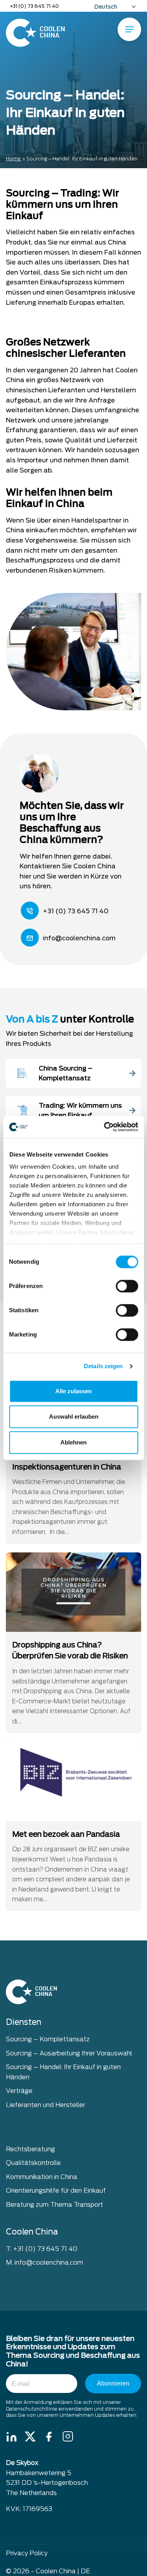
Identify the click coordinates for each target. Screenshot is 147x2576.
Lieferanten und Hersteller (45, 2105)
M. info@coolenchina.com (44, 2263)
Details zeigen (103, 1366)
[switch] (127, 1286)
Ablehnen (73, 1442)
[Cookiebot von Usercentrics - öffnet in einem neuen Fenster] (105, 1127)
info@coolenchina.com (79, 938)
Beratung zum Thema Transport (54, 2205)
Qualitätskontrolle (33, 2163)
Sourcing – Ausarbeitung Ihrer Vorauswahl (69, 2053)
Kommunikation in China (42, 2177)
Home (13, 159)
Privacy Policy (27, 2553)
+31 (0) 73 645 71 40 (34, 6)
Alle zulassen (73, 1391)
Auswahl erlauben (74, 1416)
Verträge (19, 2091)
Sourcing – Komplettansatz (48, 2039)
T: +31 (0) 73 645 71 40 (42, 2248)
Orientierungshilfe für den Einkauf (56, 2191)
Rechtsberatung (30, 2149)
